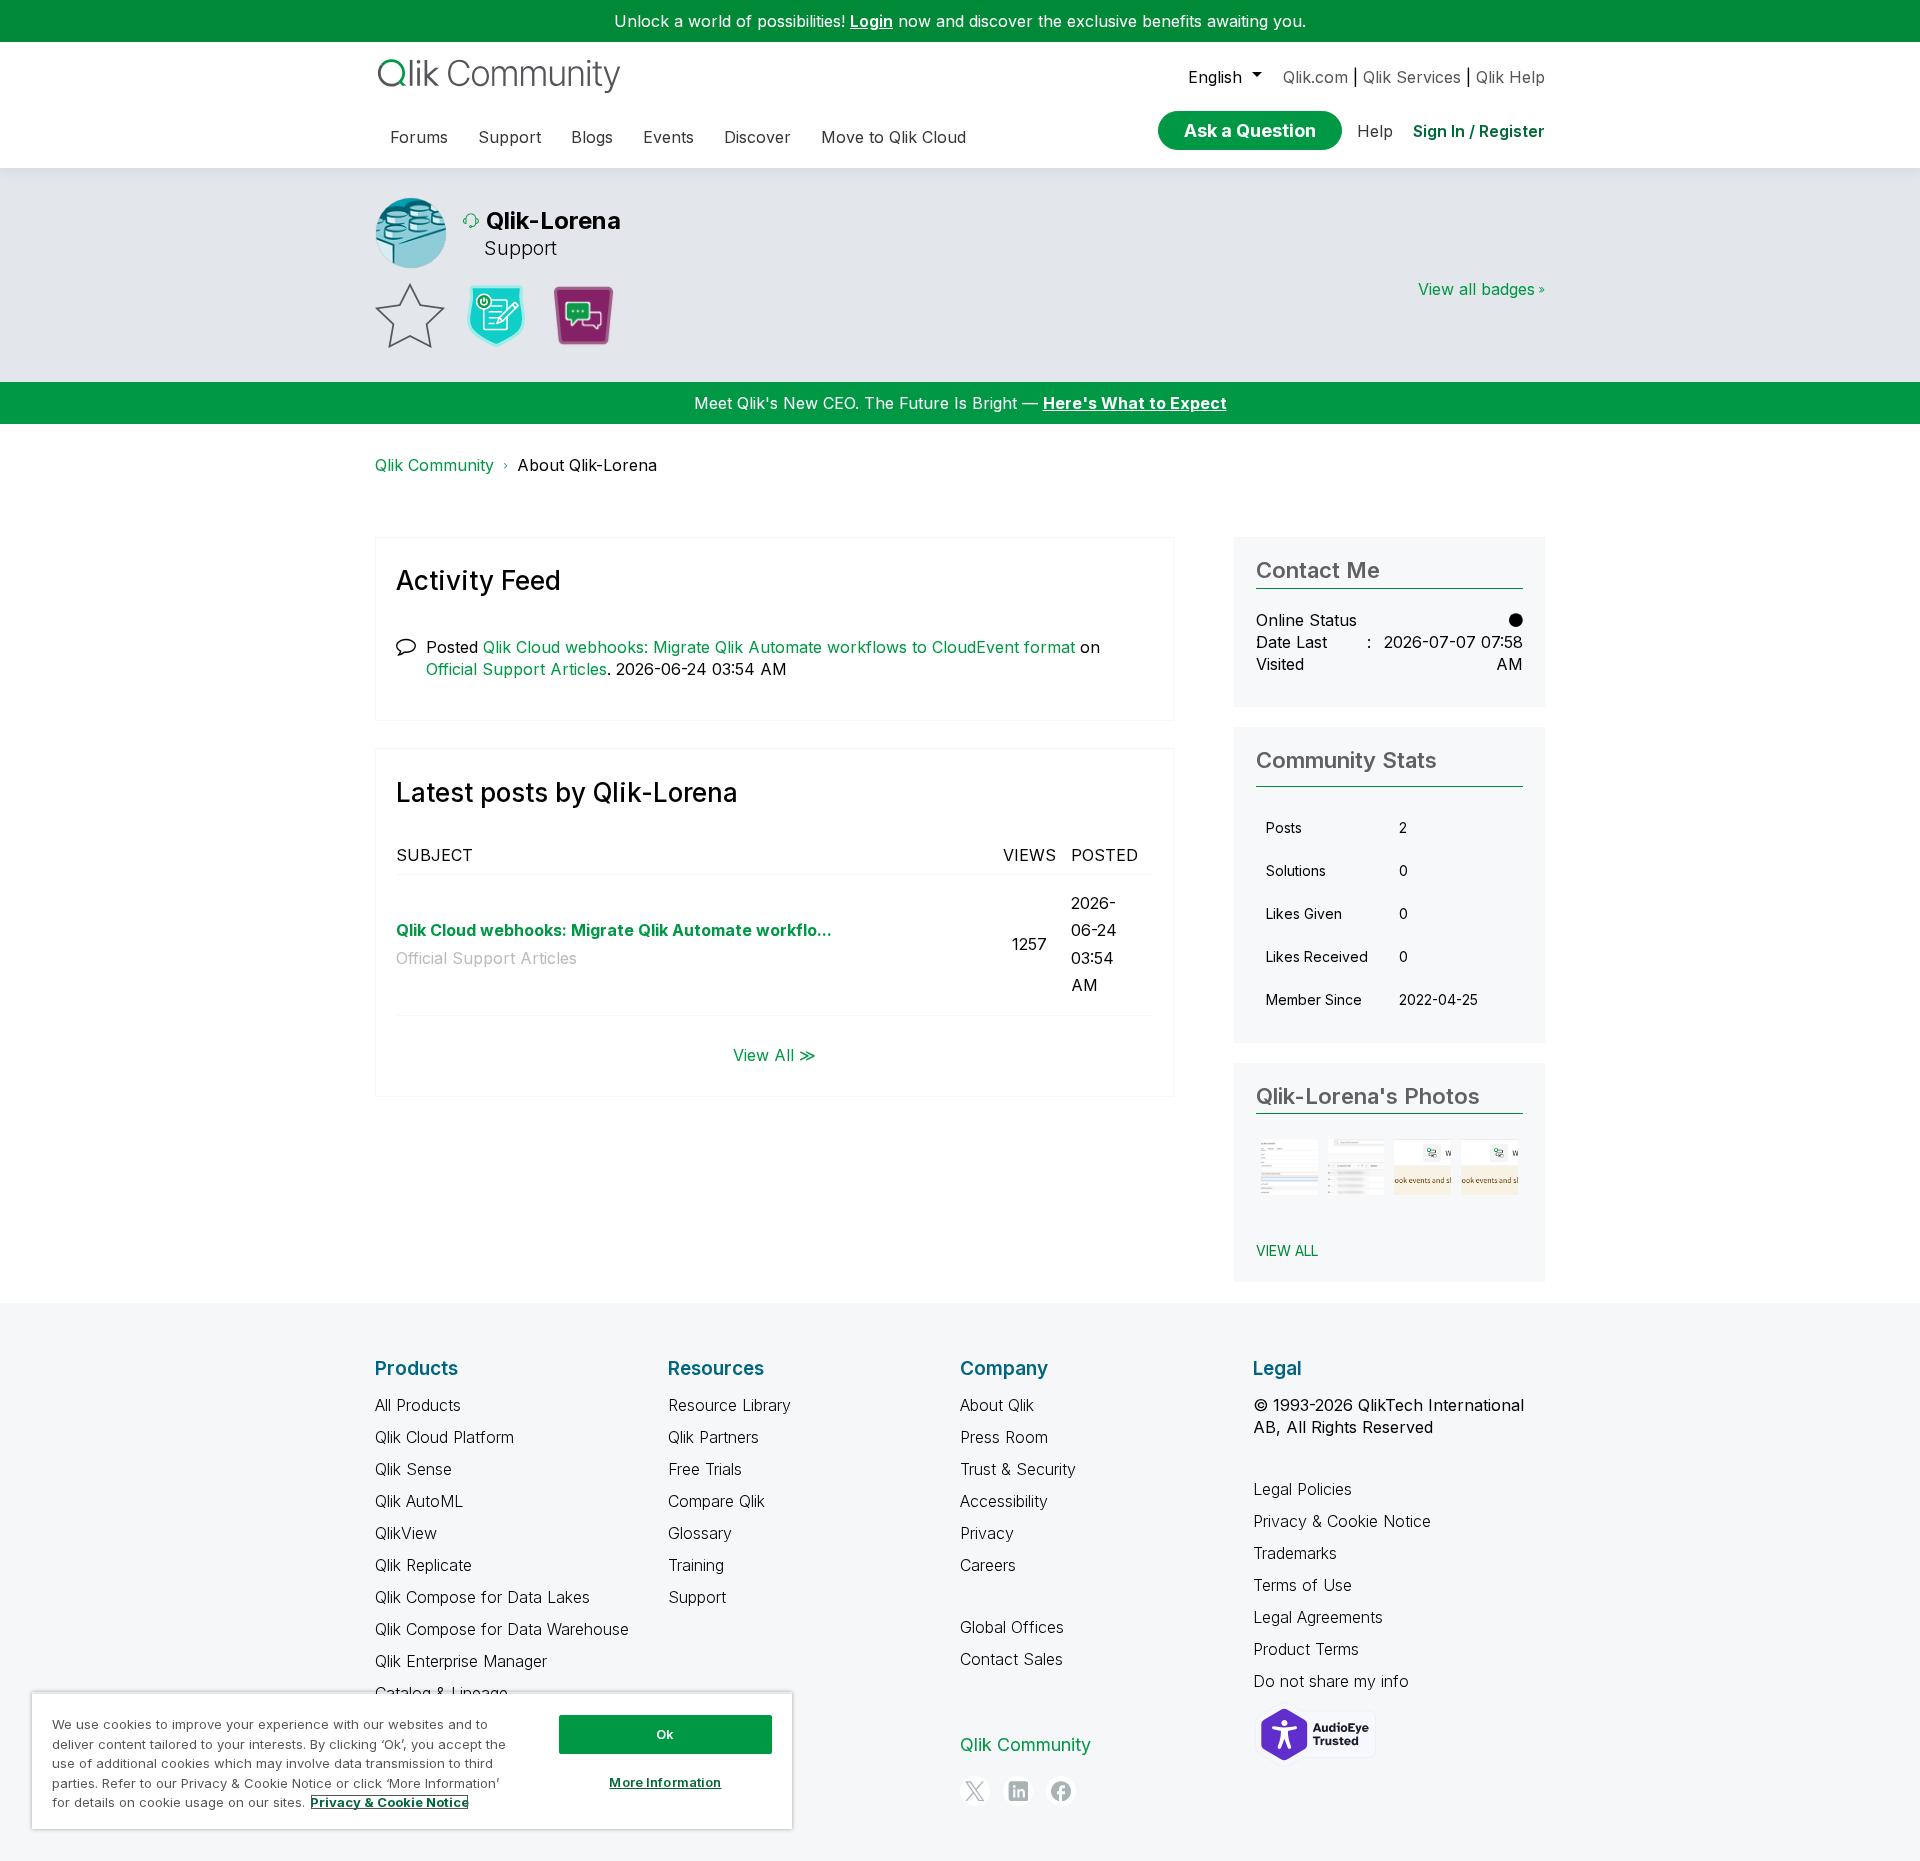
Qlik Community (434, 465)
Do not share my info (1333, 1681)
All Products (418, 1405)
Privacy (987, 1533)
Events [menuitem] (668, 137)
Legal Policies (1302, 1489)
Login (871, 21)
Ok (665, 1734)
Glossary (700, 1533)
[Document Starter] (496, 316)
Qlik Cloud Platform (444, 1437)
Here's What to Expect (1135, 403)
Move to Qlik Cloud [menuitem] (893, 137)
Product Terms (1306, 1649)
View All (1287, 1250)
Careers (988, 1565)
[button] (1289, 1167)
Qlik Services (1412, 77)
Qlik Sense (413, 1469)
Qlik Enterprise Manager (461, 1661)
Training (696, 1565)
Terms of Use (1302, 1585)
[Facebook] (1061, 1791)
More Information (665, 1782)
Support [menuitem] (509, 137)
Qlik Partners (713, 1437)
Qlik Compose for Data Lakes (482, 1597)
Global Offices (1012, 1627)
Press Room (1004, 1437)
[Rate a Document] (410, 315)
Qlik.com (1315, 77)
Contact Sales (1011, 1659)
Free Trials (705, 1469)
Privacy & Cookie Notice (1342, 1521)
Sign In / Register (1479, 131)
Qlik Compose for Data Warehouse (502, 1629)
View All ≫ (774, 1055)
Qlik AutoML (419, 1501)
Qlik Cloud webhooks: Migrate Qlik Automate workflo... (614, 930)
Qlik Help (1510, 77)
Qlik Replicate (423, 1565)
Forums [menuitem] (419, 137)
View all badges (1476, 289)
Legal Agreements (1318, 1617)
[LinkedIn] (1018, 1791)
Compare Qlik (716, 1501)
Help (1375, 131)
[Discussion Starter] (583, 316)
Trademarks (1295, 1553)
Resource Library (729, 1405)
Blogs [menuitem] (592, 137)
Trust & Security (1018, 1469)
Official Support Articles (516, 669)
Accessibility (1004, 1501)
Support (697, 1597)
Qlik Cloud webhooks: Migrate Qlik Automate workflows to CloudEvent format (779, 647)
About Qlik (997, 1405)
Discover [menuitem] (757, 137)
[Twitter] (975, 1791)
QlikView (406, 1533)
